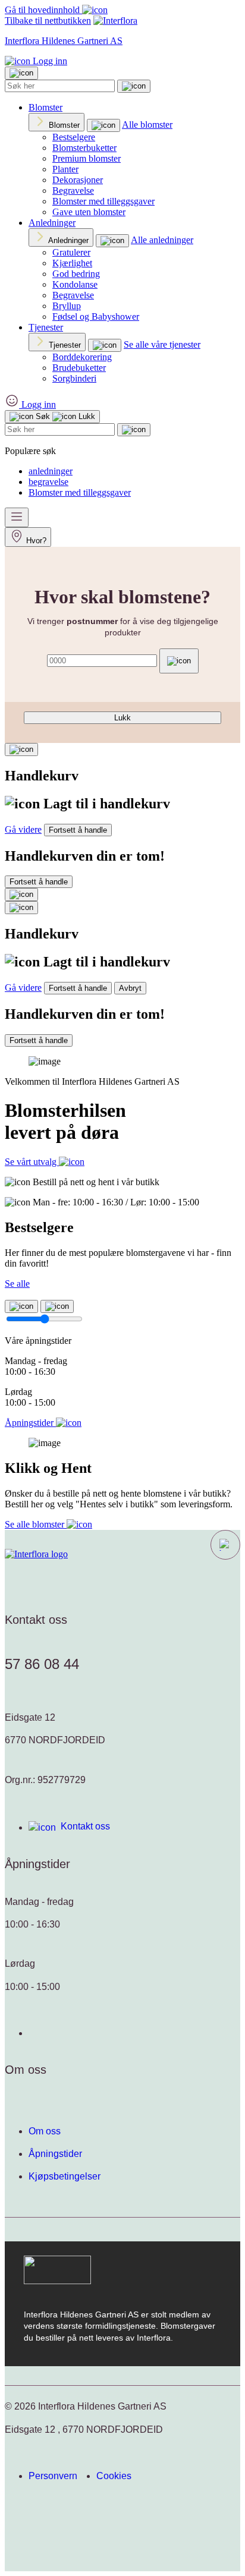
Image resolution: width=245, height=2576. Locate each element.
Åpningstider (55, 2154)
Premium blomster (87, 158)
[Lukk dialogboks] (21, 908)
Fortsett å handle (78, 830)
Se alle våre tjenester (162, 344)
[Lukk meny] (21, 73)
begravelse (48, 482)
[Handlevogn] (21, 750)
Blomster (45, 107)
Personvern (53, 2476)
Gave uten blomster (89, 212)
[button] (225, 1545)
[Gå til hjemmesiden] (36, 1554)
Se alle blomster (36, 1524)
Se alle (17, 1284)
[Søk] (134, 86)
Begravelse (73, 190)
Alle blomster (147, 125)
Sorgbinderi (74, 378)
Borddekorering (82, 357)
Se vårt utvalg (32, 1162)
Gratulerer (71, 252)
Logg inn (49, 61)
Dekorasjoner (78, 180)
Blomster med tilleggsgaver (103, 201)
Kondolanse (75, 284)
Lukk (122, 718)
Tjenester (46, 327)
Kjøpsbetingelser (65, 2176)
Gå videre (23, 829)
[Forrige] (21, 1306)
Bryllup (67, 306)
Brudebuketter (79, 368)
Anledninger (52, 223)
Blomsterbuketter (84, 148)
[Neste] (57, 1306)
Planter (65, 169)
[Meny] (17, 517)
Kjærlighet (72, 263)
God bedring (76, 274)
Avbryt (130, 988)
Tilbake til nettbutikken (48, 21)
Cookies (114, 2476)
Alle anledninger (162, 240)
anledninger (51, 471)
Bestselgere (74, 137)
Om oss (45, 2131)
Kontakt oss (85, 1826)
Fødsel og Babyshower (96, 317)
